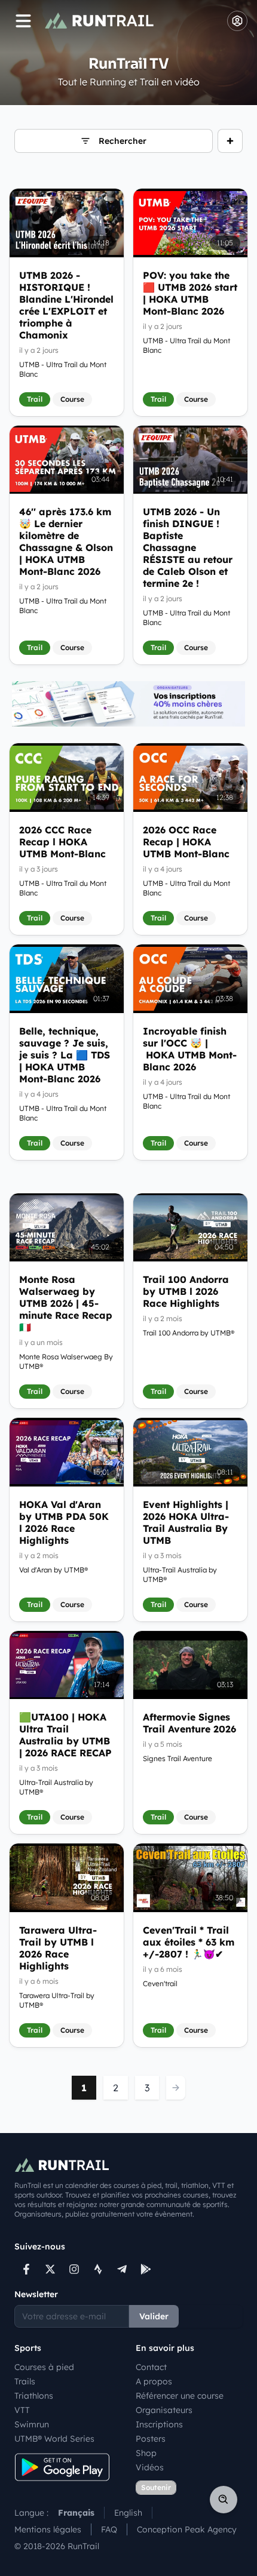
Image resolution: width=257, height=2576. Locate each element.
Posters (151, 2439)
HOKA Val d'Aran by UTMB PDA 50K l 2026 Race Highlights (64, 1522)
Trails (25, 2381)
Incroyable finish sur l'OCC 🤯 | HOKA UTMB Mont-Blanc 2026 (190, 1049)
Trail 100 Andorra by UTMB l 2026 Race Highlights (186, 1291)
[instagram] (74, 2269)
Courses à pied (44, 2367)
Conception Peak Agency (187, 2529)
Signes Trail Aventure (178, 1758)
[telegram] (122, 2269)
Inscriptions (159, 2424)
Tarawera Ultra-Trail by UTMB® (57, 2000)
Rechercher (123, 141)
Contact (151, 2367)
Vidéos (150, 2467)
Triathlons (34, 2396)
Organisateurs (164, 2410)
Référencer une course (180, 2396)
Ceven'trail (160, 1983)
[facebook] (26, 2269)
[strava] (98, 2269)
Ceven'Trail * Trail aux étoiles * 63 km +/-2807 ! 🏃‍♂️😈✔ (189, 1942)
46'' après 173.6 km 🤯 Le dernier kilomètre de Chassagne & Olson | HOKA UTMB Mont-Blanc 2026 (66, 541)
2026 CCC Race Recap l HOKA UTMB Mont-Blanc (62, 842)
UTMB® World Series (54, 2439)
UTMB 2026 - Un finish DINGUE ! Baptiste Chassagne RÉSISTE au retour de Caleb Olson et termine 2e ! (188, 547)
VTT (22, 2410)
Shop (146, 2453)
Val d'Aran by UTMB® (53, 1570)
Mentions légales (48, 2529)
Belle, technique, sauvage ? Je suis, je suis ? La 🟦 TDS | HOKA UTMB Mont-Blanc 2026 (65, 1055)
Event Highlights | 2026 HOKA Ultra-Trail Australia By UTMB (186, 1522)
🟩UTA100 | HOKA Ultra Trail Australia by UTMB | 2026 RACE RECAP (65, 1735)
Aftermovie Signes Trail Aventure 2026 (189, 1723)
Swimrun (32, 2424)
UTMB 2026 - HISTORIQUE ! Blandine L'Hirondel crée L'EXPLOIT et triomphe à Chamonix (66, 305)
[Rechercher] (224, 2500)
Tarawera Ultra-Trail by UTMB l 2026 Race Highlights (58, 1948)
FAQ (109, 2529)
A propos (154, 2381)
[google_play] (146, 2269)
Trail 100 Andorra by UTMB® (189, 1333)
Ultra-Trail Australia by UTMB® (180, 1575)
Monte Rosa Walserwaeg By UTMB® (66, 1361)
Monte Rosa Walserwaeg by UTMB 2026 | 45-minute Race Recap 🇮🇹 (66, 1303)
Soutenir (156, 2487)
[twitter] (50, 2269)
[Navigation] (23, 21)
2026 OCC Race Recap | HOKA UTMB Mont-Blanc (186, 842)
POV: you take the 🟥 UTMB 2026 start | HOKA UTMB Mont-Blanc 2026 (190, 293)
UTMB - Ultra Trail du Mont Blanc (63, 369)
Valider (154, 2316)
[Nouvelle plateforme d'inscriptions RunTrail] (128, 704)
